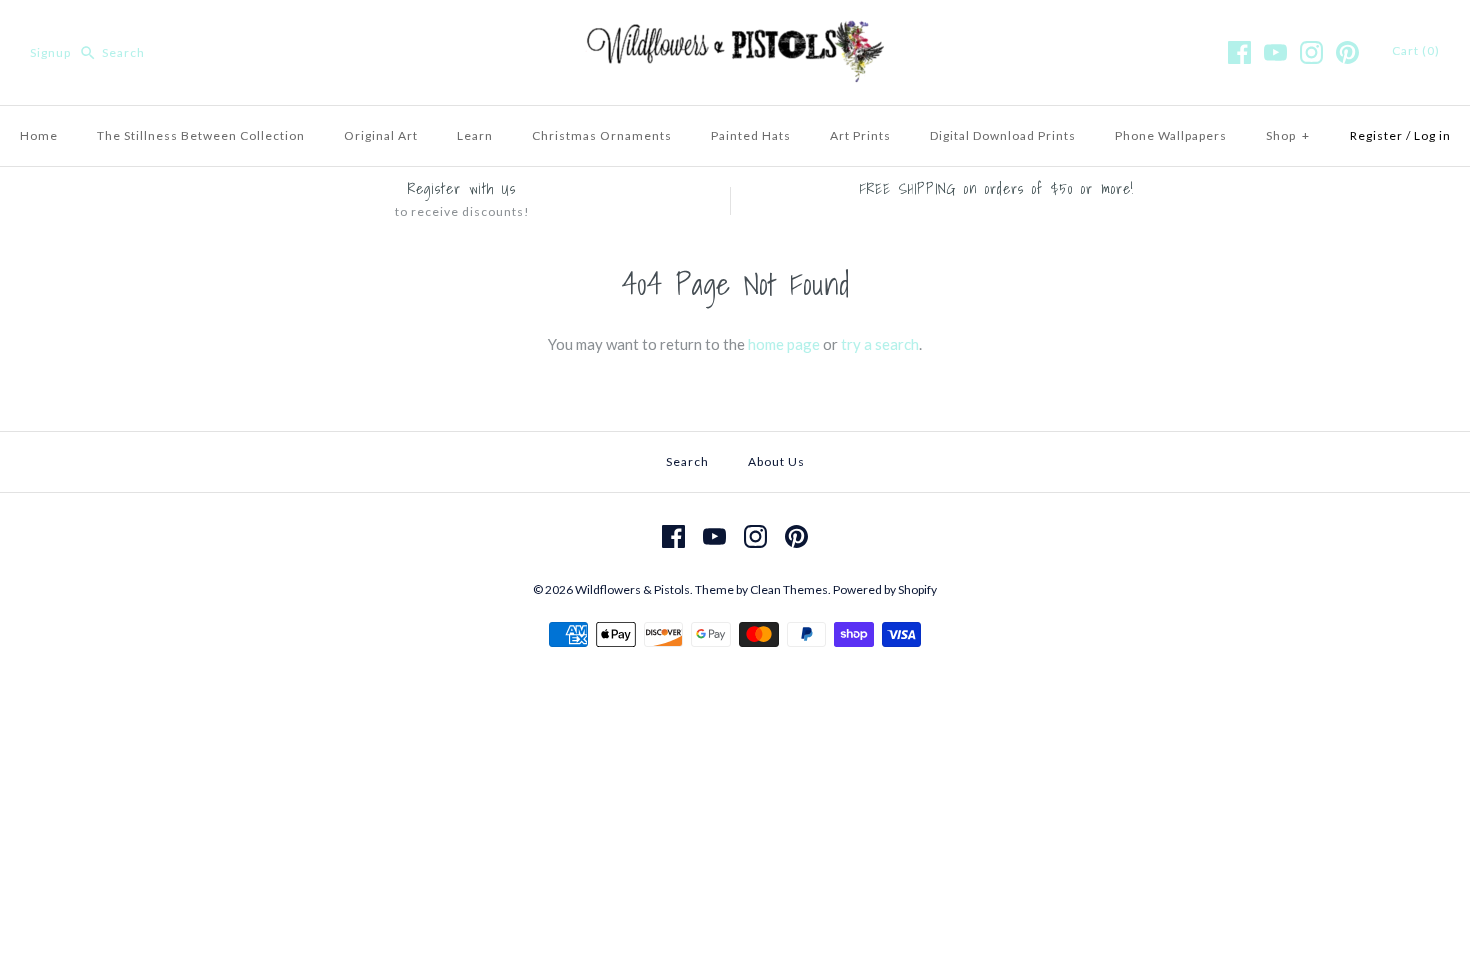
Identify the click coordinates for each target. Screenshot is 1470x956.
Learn (475, 135)
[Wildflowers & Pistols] (735, 32)
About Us (776, 461)
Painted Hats (751, 135)
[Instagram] (1311, 52)
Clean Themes (789, 589)
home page (784, 344)
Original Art (381, 135)
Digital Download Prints (1003, 135)
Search (687, 461)
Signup (50, 52)
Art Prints (860, 135)
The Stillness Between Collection (201, 135)
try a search (880, 344)
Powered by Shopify (885, 589)
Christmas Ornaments (602, 135)
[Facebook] (1239, 52)
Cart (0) (1416, 50)
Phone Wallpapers (1171, 135)
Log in (1432, 135)
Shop (1288, 135)
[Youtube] (1275, 52)
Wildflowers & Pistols (632, 589)
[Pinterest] (1347, 52)
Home (39, 135)
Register (1376, 135)
